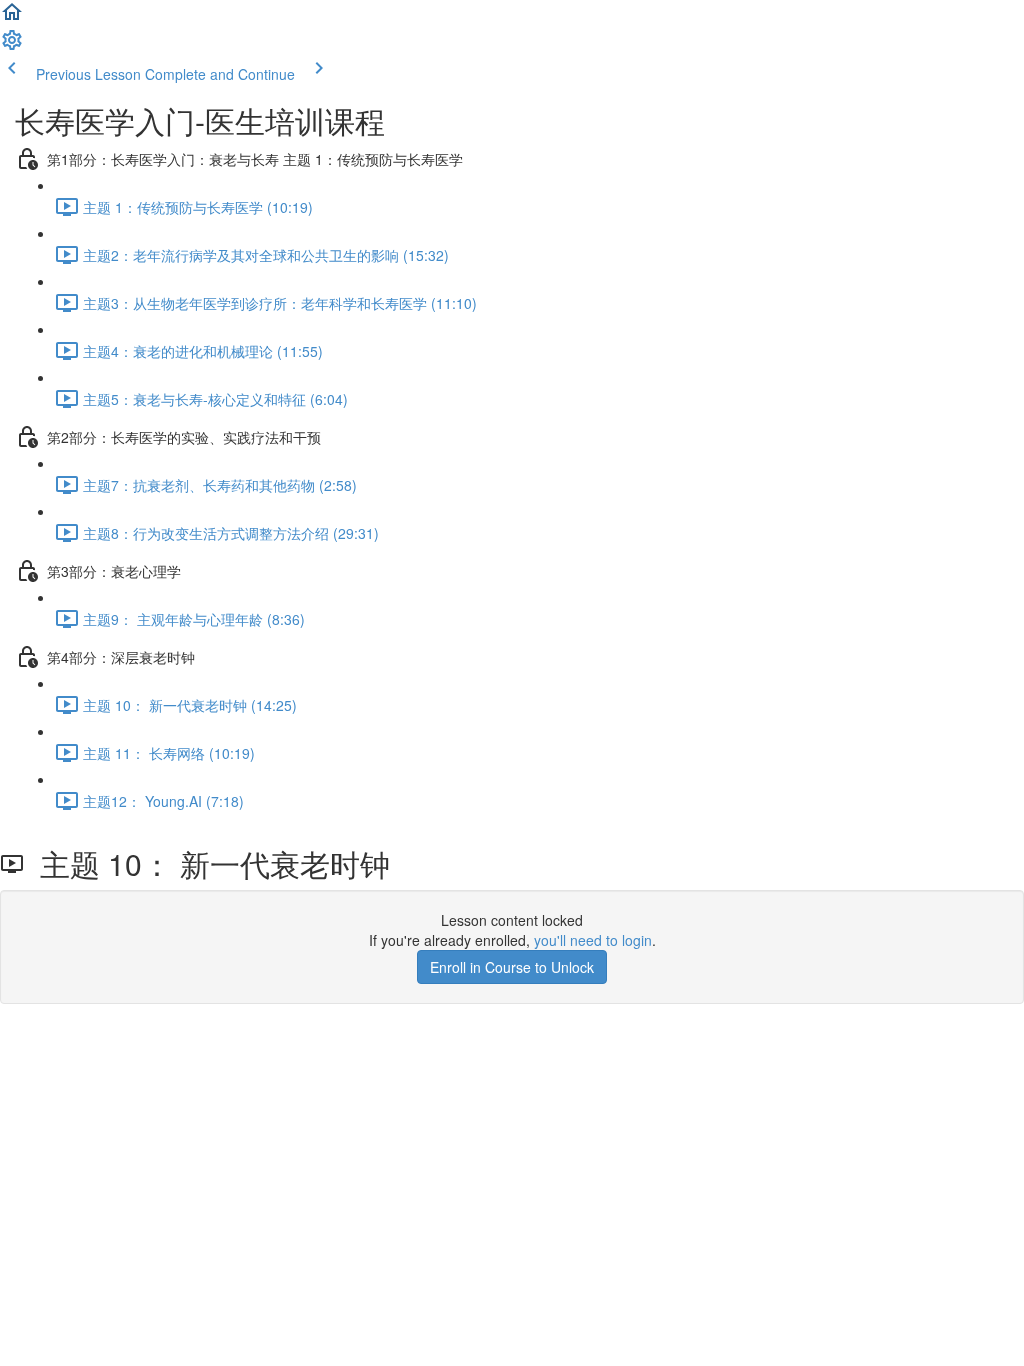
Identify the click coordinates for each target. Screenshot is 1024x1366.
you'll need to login (593, 940)
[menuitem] (12, 46)
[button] (12, 18)
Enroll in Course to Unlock (512, 967)
